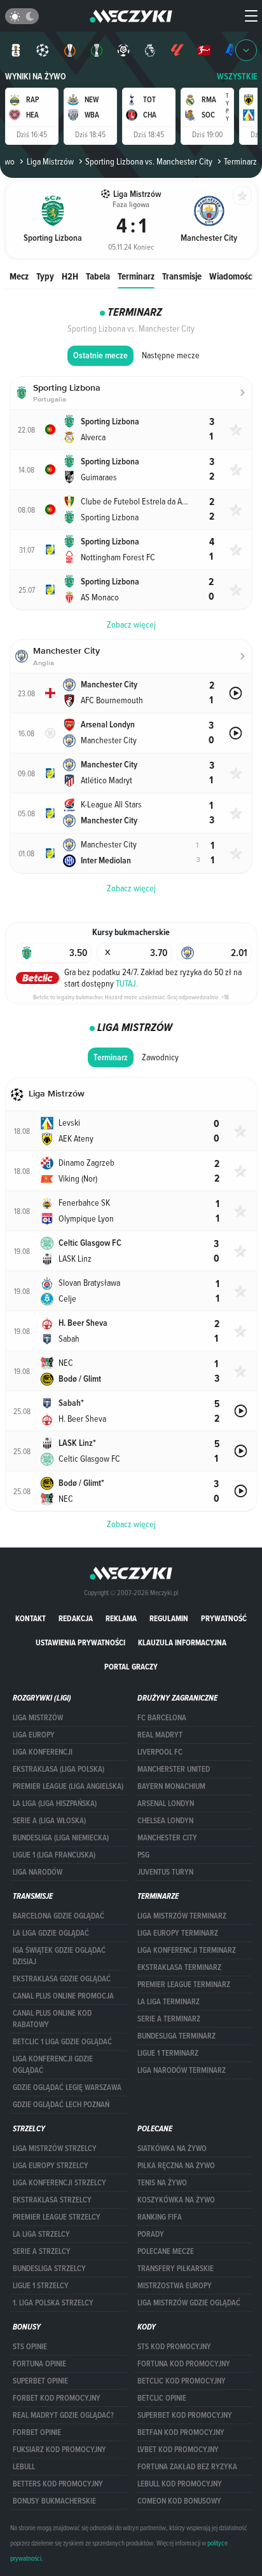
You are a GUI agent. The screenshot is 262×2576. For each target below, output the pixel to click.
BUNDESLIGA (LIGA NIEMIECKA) (61, 1838)
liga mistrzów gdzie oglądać (189, 2303)
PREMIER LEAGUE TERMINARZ (184, 1985)
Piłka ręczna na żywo (176, 2166)
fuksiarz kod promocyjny (59, 2450)
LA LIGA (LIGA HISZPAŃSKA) (55, 1804)
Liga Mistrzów (50, 161)
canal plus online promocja (63, 1996)
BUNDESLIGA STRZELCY (49, 2269)
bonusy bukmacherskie (54, 2501)
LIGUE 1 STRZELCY (41, 2286)
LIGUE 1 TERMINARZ (168, 2053)
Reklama (121, 1618)
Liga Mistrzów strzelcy (55, 2148)
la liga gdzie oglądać (51, 1933)
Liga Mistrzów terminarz (182, 1916)
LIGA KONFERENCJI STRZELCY (59, 2183)
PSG (143, 1855)
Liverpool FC (160, 1752)
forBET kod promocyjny (57, 2398)
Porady (151, 2234)
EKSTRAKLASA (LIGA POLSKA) (59, 1769)
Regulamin (169, 1618)
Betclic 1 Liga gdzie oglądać (62, 2042)
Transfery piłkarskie (176, 2269)
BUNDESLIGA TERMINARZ (176, 2036)
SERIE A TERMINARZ (169, 2019)
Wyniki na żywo (36, 77)
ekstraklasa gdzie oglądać (62, 1979)
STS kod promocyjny (174, 2347)
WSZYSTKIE (237, 77)
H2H (70, 276)
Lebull (24, 2467)
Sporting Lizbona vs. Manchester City (149, 161)
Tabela (98, 276)
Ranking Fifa (160, 2217)
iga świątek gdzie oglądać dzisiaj (59, 1956)
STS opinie (30, 2347)
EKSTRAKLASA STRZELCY (52, 2200)
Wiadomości (231, 276)
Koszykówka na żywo (176, 2200)
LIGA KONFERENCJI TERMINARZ (187, 1950)
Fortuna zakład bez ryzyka (187, 2467)
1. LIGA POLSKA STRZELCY (53, 2303)
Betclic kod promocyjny (182, 2381)
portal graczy (131, 1667)
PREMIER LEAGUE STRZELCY (57, 2217)
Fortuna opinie (39, 2364)
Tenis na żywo (162, 2183)
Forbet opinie (37, 2432)
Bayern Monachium (171, 1786)
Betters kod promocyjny (58, 2484)
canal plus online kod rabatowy (52, 2019)
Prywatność (224, 1618)
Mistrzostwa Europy (175, 2286)
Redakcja (76, 1618)
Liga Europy (34, 1735)
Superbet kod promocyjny (185, 2415)
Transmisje (182, 276)
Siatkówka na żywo (172, 2148)
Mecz (19, 276)
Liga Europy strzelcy (51, 2166)
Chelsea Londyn (165, 1821)
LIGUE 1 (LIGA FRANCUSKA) (54, 1855)
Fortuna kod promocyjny (184, 2364)
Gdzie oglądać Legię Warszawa (67, 2087)
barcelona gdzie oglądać (59, 1916)
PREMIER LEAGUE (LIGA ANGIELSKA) (68, 1786)
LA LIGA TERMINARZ (169, 2002)
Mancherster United (174, 1769)
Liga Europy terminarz (178, 1933)
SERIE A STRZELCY (42, 2251)
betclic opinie (162, 2398)
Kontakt (31, 1618)
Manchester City (167, 1838)
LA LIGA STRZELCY (41, 2234)
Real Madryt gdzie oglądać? (63, 2415)
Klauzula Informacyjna (182, 1642)
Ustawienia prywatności (80, 1642)
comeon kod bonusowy (179, 2501)
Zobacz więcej (131, 1524)
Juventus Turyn (165, 1872)
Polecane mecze (166, 2251)
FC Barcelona (162, 1718)
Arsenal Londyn (166, 1804)
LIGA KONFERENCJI (43, 1752)
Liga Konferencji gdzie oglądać (53, 2065)
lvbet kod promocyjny (178, 2450)
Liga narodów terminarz (182, 2070)
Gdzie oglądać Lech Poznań (61, 2105)
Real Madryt (160, 1735)
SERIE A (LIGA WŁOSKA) (49, 1821)
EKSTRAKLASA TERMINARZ (179, 1967)
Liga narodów (38, 1872)
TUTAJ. (127, 983)
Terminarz (136, 276)
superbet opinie (40, 2381)
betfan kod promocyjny (181, 2432)
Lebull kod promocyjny (180, 2484)
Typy (45, 276)
